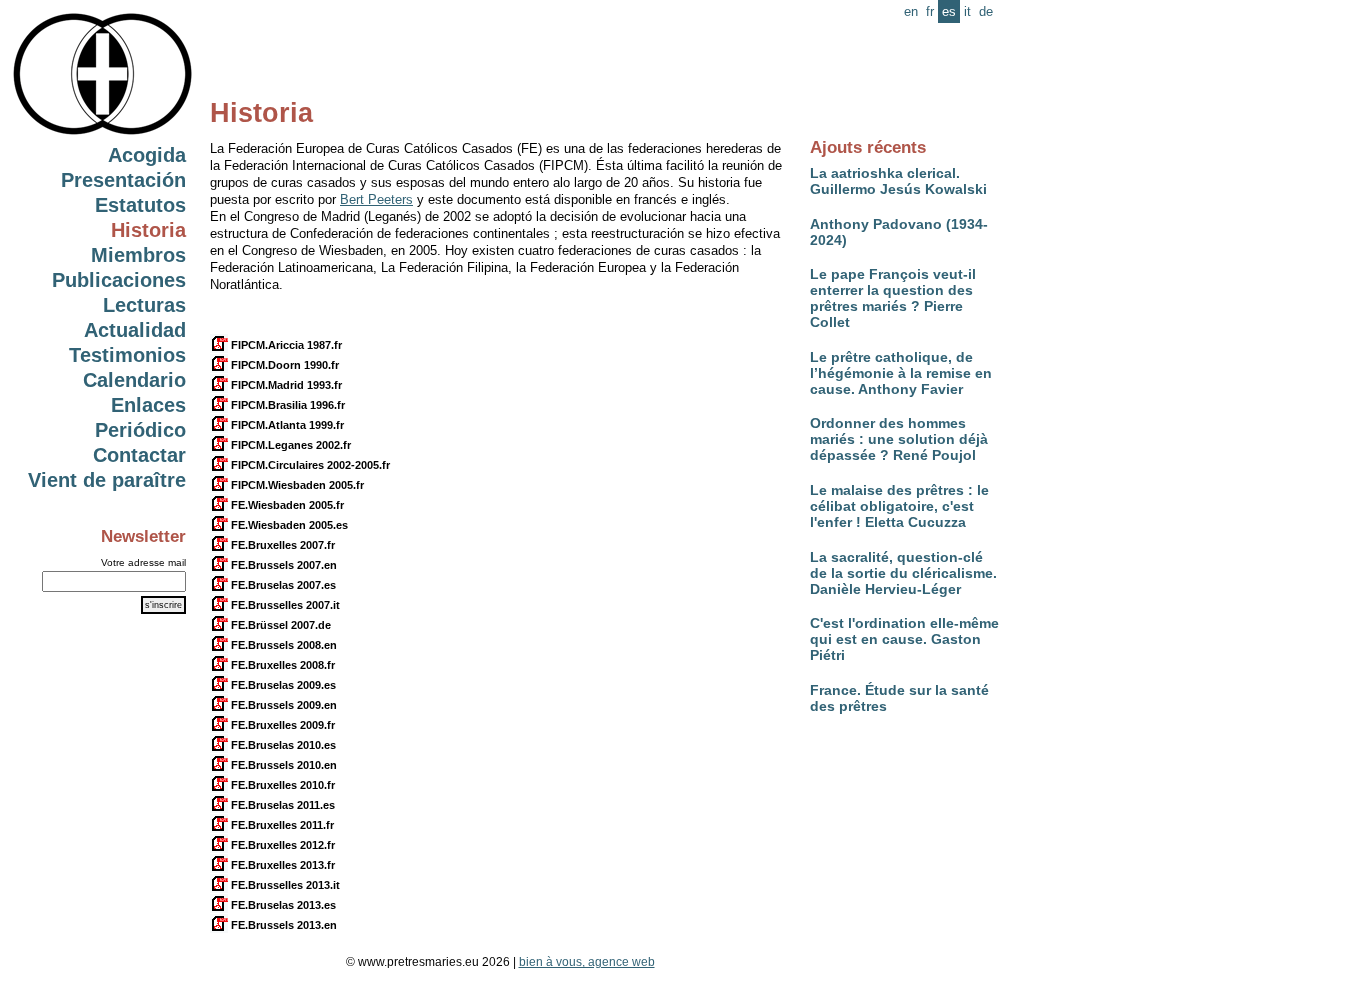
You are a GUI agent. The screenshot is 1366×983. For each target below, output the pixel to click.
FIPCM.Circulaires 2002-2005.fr (309, 465)
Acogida (147, 155)
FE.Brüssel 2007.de (279, 625)
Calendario (134, 380)
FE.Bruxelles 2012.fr (281, 845)
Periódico (140, 430)
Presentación (123, 180)
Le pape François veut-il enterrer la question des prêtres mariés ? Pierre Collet (893, 298)
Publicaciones (119, 280)
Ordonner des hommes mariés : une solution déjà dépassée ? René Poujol (899, 439)
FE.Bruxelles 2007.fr (281, 545)
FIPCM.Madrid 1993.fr (285, 385)
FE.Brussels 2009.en (282, 705)
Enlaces (148, 405)
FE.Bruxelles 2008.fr (281, 665)
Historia (148, 230)
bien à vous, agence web (587, 962)
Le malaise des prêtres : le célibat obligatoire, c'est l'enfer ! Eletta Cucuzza (899, 506)
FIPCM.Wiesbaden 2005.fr (296, 485)
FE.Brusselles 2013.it (284, 885)
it (967, 11)
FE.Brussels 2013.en (282, 925)
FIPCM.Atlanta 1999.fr (286, 425)
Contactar (139, 455)
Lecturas (144, 305)
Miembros (138, 255)
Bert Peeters (376, 199)
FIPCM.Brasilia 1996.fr (286, 405)
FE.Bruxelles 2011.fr (281, 825)
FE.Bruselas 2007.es (282, 585)
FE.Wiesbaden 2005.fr (286, 505)
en (911, 11)
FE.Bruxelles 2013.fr (281, 865)
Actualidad (135, 330)
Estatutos (140, 205)
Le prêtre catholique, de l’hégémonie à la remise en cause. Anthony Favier (901, 373)
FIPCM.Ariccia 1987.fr (285, 345)
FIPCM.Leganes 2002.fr (289, 445)
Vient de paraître (107, 480)
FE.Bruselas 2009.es (282, 685)
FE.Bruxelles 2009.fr (281, 725)
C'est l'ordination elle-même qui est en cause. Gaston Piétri (904, 639)
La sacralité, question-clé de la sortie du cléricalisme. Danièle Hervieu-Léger (903, 573)
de (986, 11)
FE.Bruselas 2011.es (281, 805)
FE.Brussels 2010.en (282, 765)
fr (930, 11)
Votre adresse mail (143, 562)
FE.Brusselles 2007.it (284, 605)
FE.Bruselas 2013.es (282, 905)
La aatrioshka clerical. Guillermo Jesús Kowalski (898, 181)
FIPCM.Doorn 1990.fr (283, 365)
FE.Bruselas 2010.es (282, 745)
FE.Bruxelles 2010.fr (281, 785)
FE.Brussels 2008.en (282, 645)
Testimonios (127, 355)
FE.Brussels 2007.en (282, 565)
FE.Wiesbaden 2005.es (288, 525)
